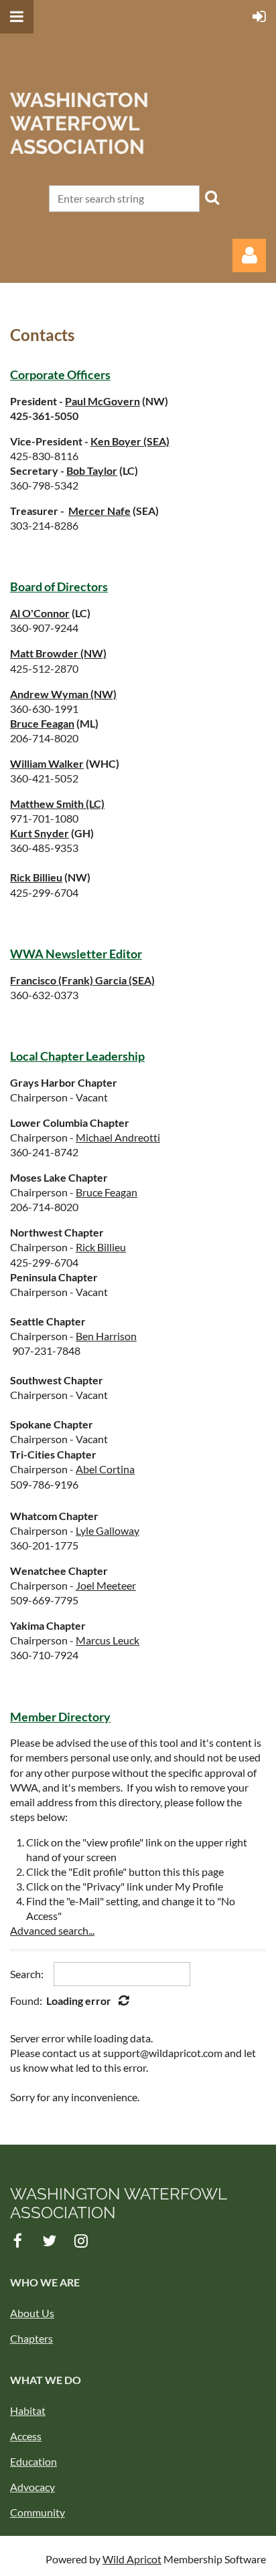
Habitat (28, 2410)
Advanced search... (52, 1930)
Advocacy (32, 2487)
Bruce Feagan (42, 723)
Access (26, 2436)
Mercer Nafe (99, 511)
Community (38, 2512)
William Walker (47, 763)
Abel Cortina (105, 1469)
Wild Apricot (132, 2559)
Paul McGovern (102, 401)
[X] (49, 2241)
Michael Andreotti (118, 1137)
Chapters (31, 2338)
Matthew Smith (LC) (57, 803)
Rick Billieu (36, 877)
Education (33, 2461)
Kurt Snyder (40, 833)
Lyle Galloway (108, 1530)
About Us (32, 2313)
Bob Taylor (92, 470)
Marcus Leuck (108, 1640)
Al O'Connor (40, 613)
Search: (27, 1974)
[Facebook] (18, 2241)
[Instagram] (81, 2241)
